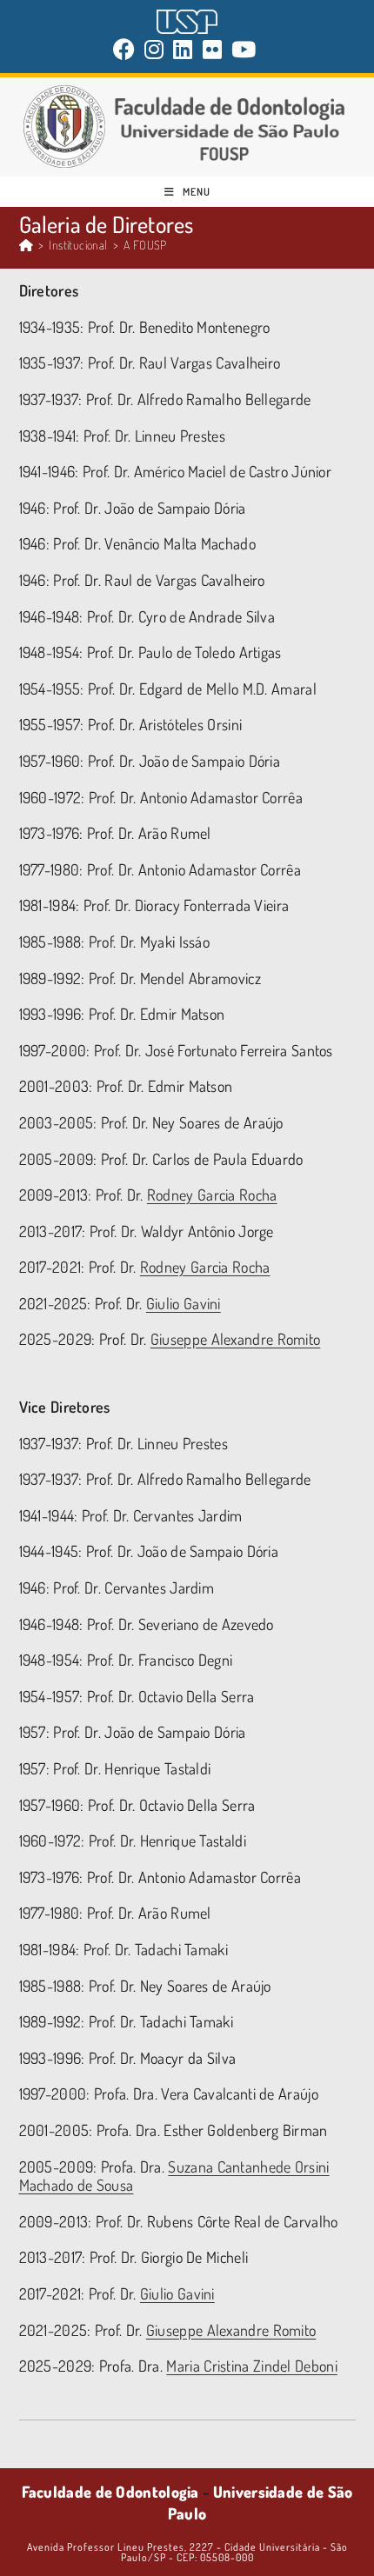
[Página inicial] (26, 245)
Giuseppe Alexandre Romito (236, 1339)
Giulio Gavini (184, 1303)
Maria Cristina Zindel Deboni (251, 2366)
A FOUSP (145, 245)
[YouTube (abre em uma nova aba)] (244, 49)
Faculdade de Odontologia (110, 2492)
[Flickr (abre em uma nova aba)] (213, 49)
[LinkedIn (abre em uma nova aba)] (183, 49)
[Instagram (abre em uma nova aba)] (154, 49)
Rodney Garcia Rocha (212, 1195)
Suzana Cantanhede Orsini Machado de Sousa (174, 2176)
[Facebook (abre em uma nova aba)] (127, 49)
